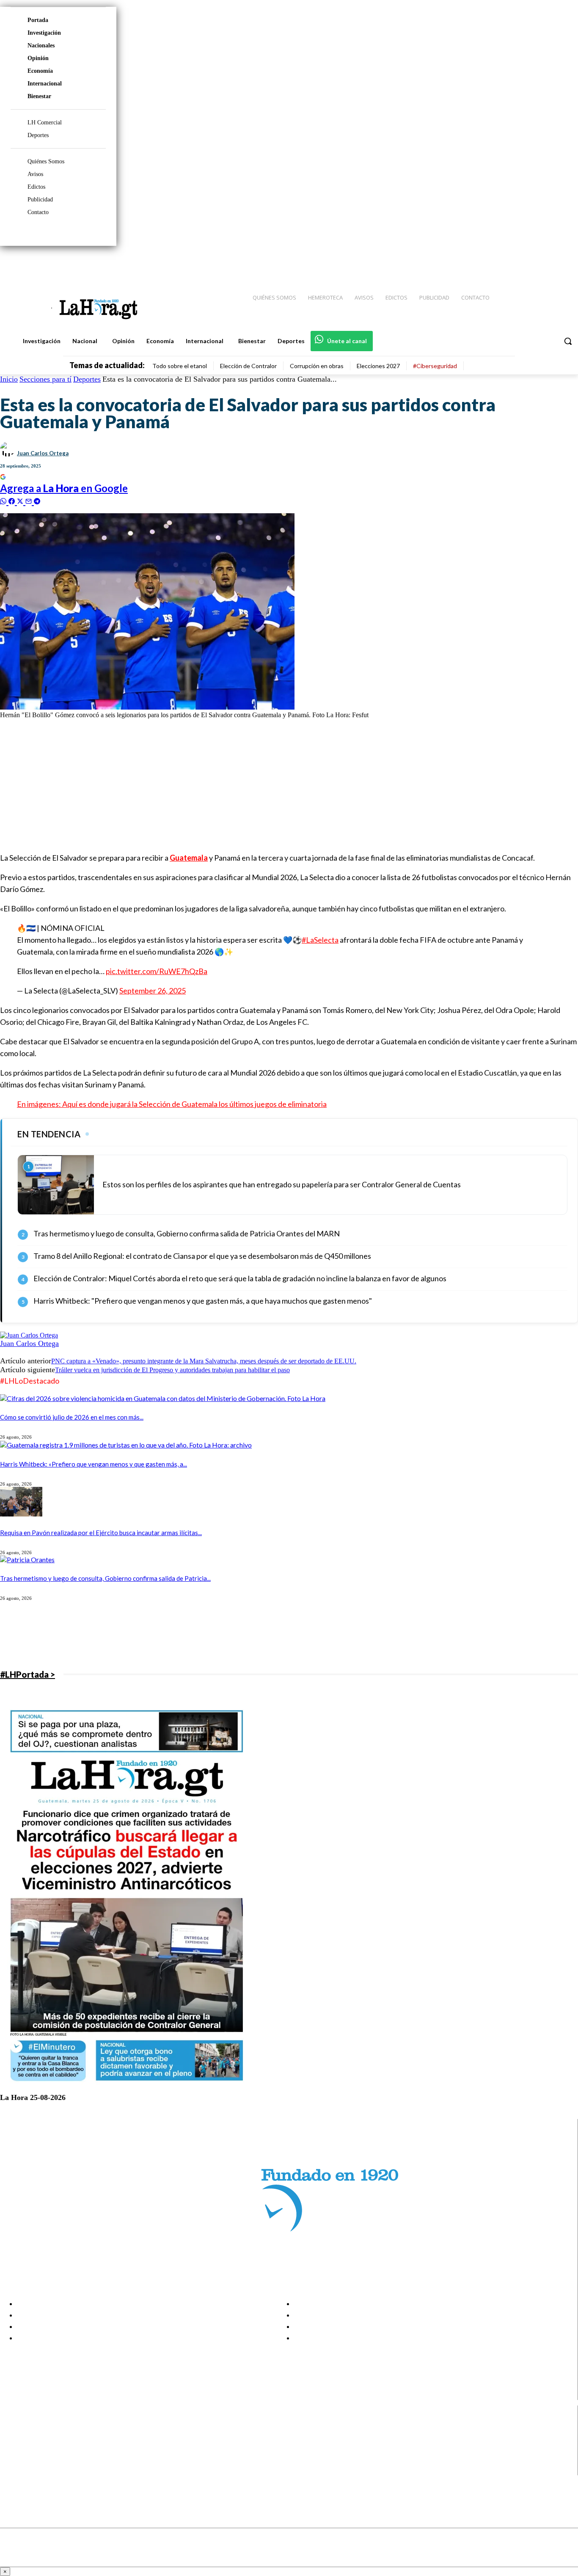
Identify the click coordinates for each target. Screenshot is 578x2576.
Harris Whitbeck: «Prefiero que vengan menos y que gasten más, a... (94, 1464)
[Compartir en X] (21, 500)
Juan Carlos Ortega (43, 453)
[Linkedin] (532, 263)
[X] (14, 2459)
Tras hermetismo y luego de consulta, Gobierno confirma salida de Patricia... (105, 1578)
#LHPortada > (28, 1674)
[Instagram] (517, 263)
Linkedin (37, 2448)
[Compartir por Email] (30, 500)
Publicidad (40, 200)
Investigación (44, 33)
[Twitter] (547, 263)
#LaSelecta (320, 940)
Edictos (36, 187)
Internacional (45, 84)
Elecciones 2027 (378, 366)
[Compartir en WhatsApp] (4, 500)
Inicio (9, 379)
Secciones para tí (45, 379)
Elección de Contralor (248, 366)
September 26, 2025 (153, 991)
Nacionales (41, 45)
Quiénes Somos (46, 161)
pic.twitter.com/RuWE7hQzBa (157, 971)
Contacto (38, 212)
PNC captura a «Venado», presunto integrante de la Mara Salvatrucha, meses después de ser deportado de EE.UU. (204, 1361)
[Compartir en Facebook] (13, 500)
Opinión (38, 58)
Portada (38, 20)
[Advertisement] (254, 785)
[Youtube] (562, 263)
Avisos (35, 174)
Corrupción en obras (317, 366)
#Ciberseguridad (435, 366)
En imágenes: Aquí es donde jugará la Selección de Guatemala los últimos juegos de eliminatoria (172, 1104)
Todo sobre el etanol (180, 366)
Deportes (38, 135)
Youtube (37, 2470)
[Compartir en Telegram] (37, 500)
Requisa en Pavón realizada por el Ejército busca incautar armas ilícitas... (101, 1533)
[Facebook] (502, 263)
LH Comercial (45, 122)
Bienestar (39, 96)
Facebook (40, 2427)
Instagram (40, 2438)
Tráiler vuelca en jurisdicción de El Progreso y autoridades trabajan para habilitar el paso (172, 1370)
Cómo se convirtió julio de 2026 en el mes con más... (72, 1417)
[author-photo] (29, 1335)
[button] (568, 341)
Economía (40, 71)
